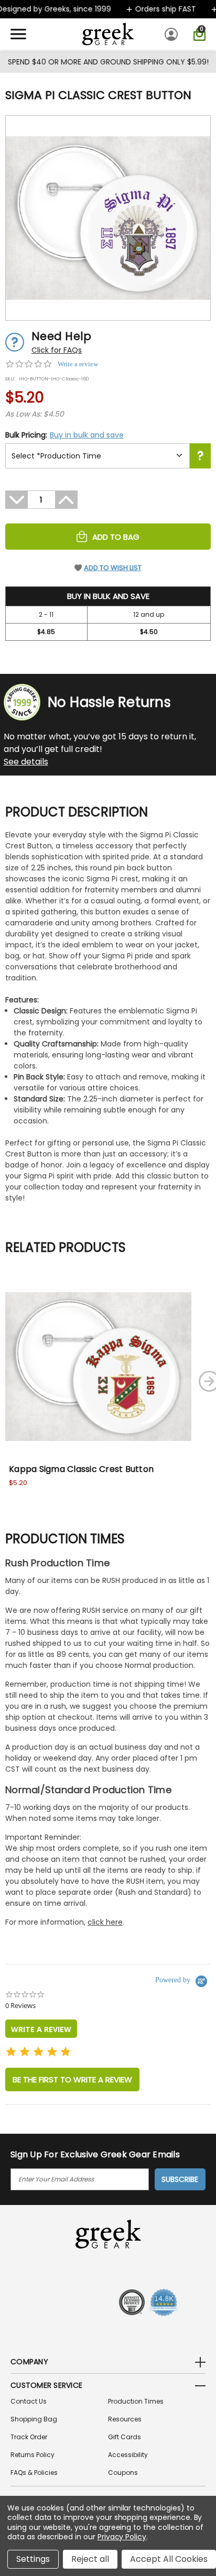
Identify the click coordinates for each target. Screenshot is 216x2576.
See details (26, 762)
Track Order (29, 2437)
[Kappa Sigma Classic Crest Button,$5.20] (98, 1366)
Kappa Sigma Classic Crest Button (81, 1469)
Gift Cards (125, 2437)
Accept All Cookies (169, 2559)
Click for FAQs (57, 350)
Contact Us (29, 2401)
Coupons (123, 2473)
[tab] (41, 2029)
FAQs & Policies (34, 2473)
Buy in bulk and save (87, 435)
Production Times (136, 2401)
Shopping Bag (34, 2419)
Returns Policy (33, 2455)
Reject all (90, 2559)
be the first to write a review (72, 2080)
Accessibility (128, 2455)
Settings (33, 2559)
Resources (125, 2419)
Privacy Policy (122, 2537)
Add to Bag (116, 537)
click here (105, 1922)
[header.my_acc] (173, 34)
